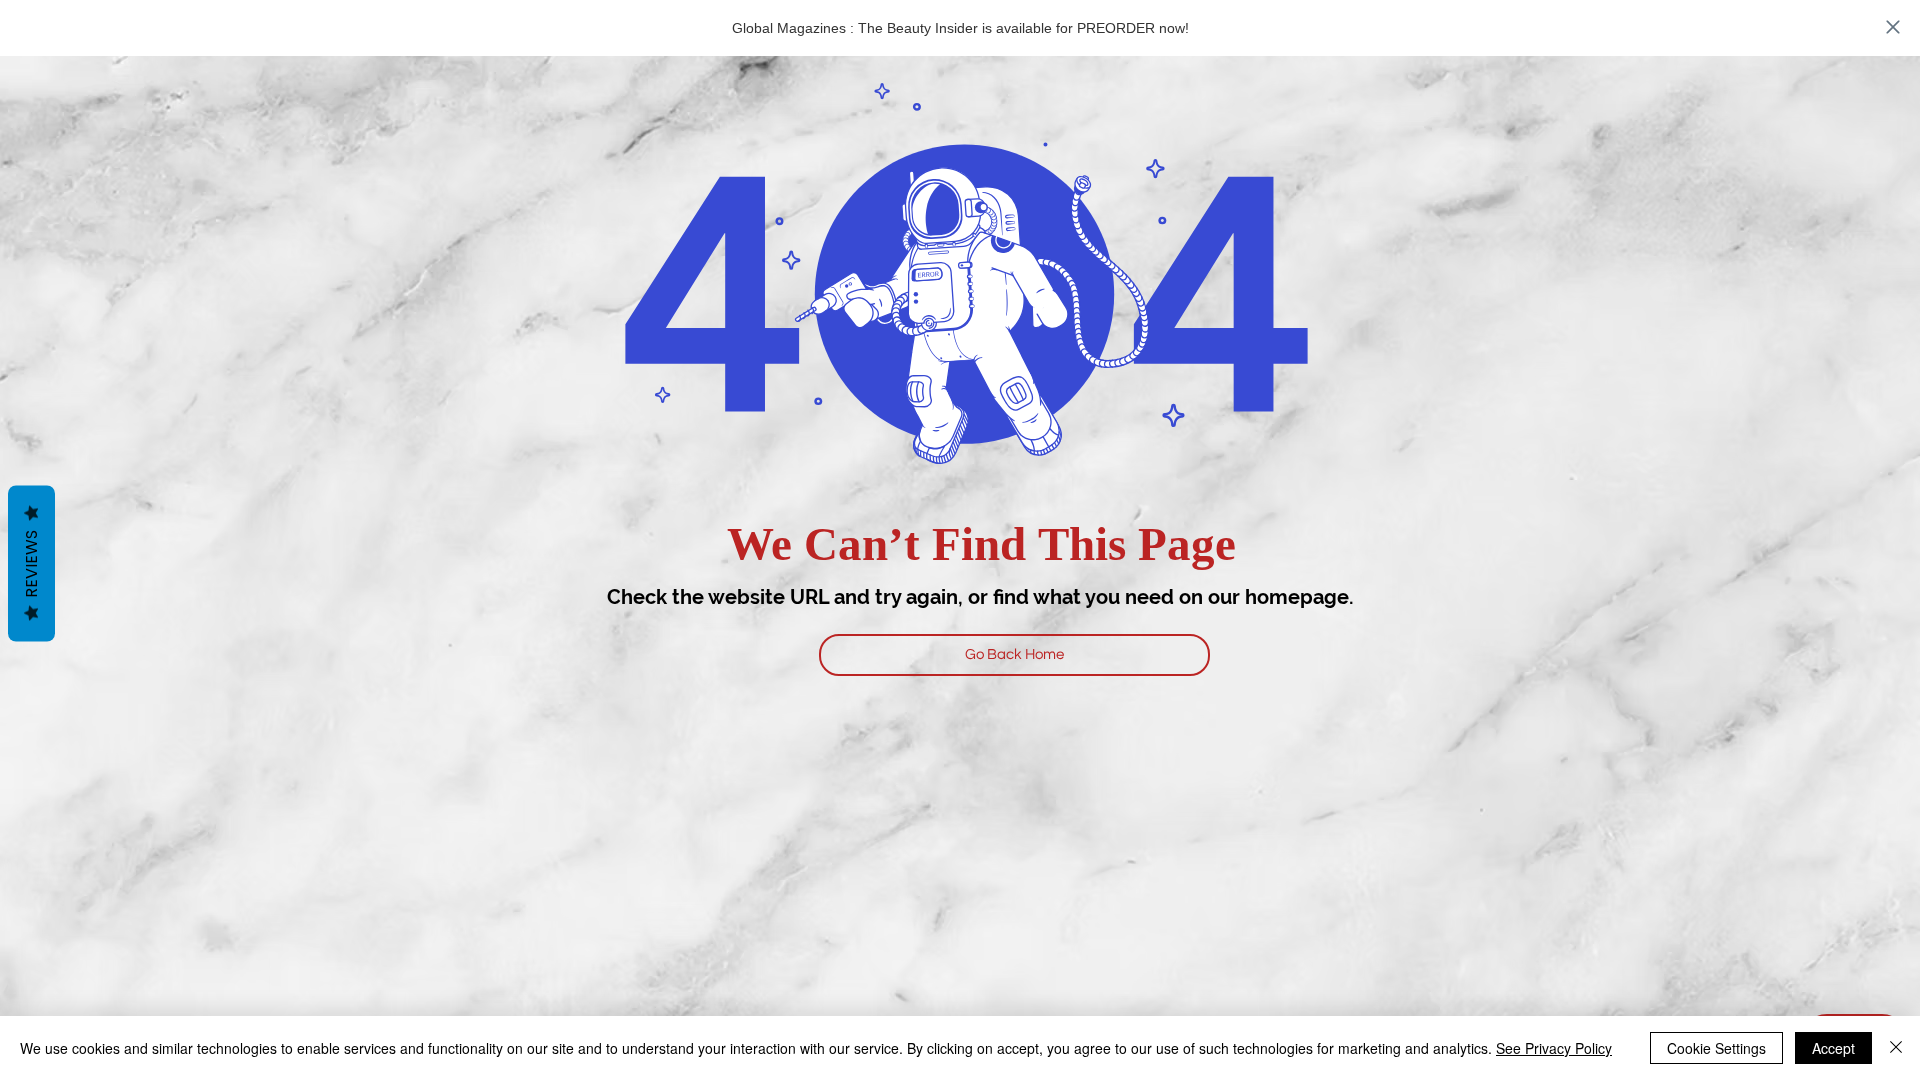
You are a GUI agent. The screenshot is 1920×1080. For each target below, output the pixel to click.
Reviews (31, 564)
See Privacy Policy (1554, 1048)
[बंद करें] (1896, 1048)
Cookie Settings (1716, 1048)
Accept (1833, 1048)
